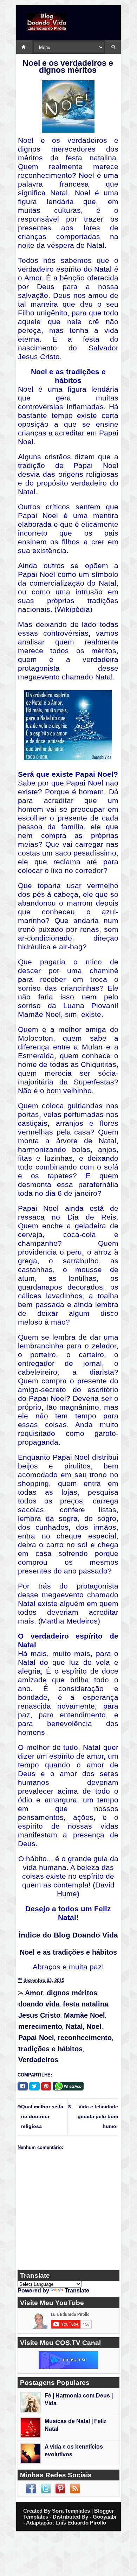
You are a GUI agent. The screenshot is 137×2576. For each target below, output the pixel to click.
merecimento (40, 2026)
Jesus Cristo (39, 2015)
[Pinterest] (46, 2086)
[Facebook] (23, 2086)
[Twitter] (34, 2086)
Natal (74, 2026)
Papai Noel (36, 2038)
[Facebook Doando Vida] (31, 2488)
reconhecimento (85, 2038)
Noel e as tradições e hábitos (68, 1952)
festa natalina (86, 2004)
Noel (94, 2026)
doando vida (39, 2004)
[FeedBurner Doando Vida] (75, 2488)
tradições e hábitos (50, 2049)
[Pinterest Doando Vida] (60, 2488)
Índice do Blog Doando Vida (68, 1935)
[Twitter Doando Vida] (46, 2488)
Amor (34, 1993)
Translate (77, 2291)
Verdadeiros (38, 2060)
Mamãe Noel (84, 2015)
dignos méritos (72, 1993)
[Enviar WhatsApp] (70, 2085)
